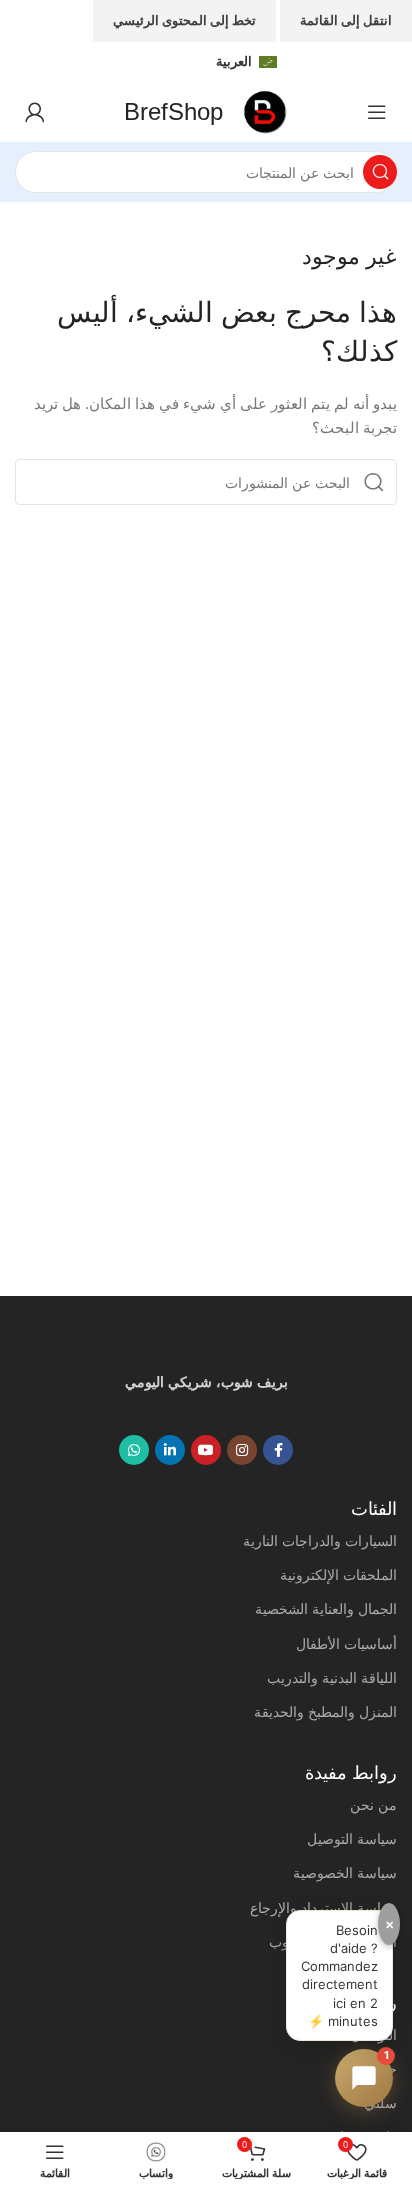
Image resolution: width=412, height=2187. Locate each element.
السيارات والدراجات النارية (320, 1540)
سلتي (380, 2102)
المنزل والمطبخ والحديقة (325, 1711)
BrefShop (173, 111)
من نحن (373, 1804)
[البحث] (380, 172)
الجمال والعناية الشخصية (326, 1608)
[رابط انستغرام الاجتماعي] (242, 1450)
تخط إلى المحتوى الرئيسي (184, 20)
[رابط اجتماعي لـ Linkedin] (170, 1450)
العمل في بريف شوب (333, 1941)
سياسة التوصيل (352, 1838)
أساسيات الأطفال (346, 1643)
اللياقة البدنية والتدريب (332, 1677)
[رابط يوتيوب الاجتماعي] (206, 1450)
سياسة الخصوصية (345, 1872)
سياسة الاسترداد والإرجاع (323, 1907)
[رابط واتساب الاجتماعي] (134, 1450)
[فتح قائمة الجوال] (377, 112)
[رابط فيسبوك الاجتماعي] (278, 1450)
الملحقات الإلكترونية (338, 1574)
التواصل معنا (360, 2034)
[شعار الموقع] (265, 110)
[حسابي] (35, 112)
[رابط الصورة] (206, 1344)
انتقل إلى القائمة (346, 20)
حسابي (376, 2068)
